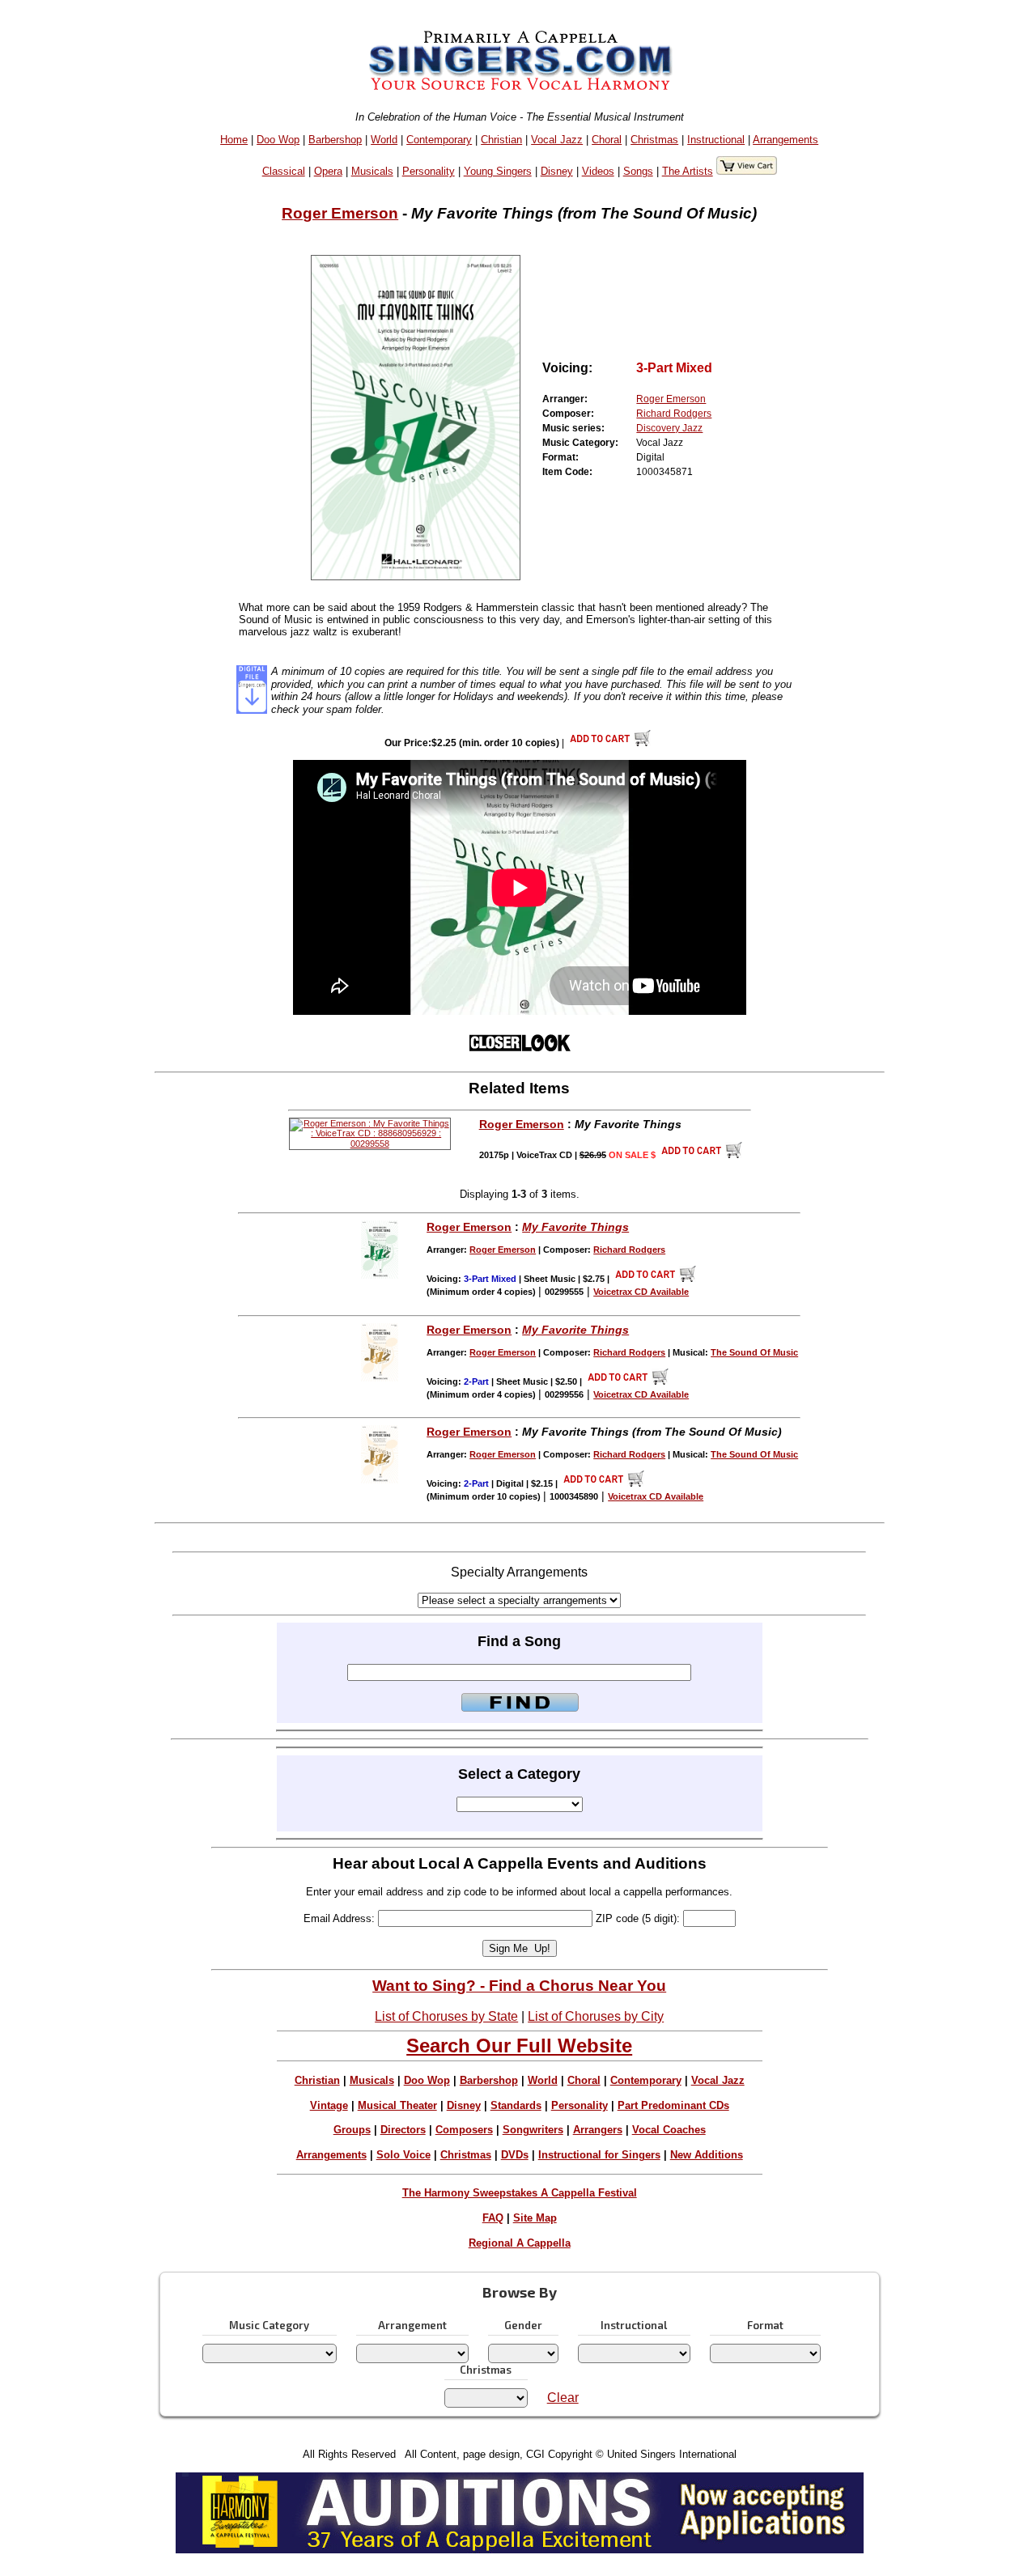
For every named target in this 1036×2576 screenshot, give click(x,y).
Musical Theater (397, 2105)
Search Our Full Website (519, 2046)
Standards (516, 2105)
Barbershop (335, 140)
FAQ (493, 2218)
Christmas (654, 140)
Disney (557, 171)
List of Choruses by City (596, 2016)
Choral (607, 140)
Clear (563, 2398)
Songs (638, 171)
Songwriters (533, 2130)
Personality (429, 171)
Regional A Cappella (520, 2243)
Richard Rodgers (674, 414)
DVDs (515, 2155)
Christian (501, 140)
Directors (403, 2130)
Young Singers (498, 171)
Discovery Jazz (669, 428)
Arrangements (785, 140)
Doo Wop (278, 140)
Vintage (329, 2105)
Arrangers (598, 2130)
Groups (352, 2130)
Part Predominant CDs (673, 2105)
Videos (598, 171)
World (384, 140)
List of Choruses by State (446, 2016)
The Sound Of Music (754, 1352)
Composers (464, 2130)
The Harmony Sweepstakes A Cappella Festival (520, 2193)
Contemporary (439, 140)
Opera (328, 171)
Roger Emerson (340, 213)
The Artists (688, 171)
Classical (284, 171)
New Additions (707, 2155)
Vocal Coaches (669, 2130)
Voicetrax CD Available (641, 1292)
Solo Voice (403, 2155)
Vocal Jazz (557, 140)
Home (234, 140)
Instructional (716, 140)
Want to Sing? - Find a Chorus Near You (519, 1986)
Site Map (535, 2218)
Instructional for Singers (599, 2155)
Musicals (372, 171)
